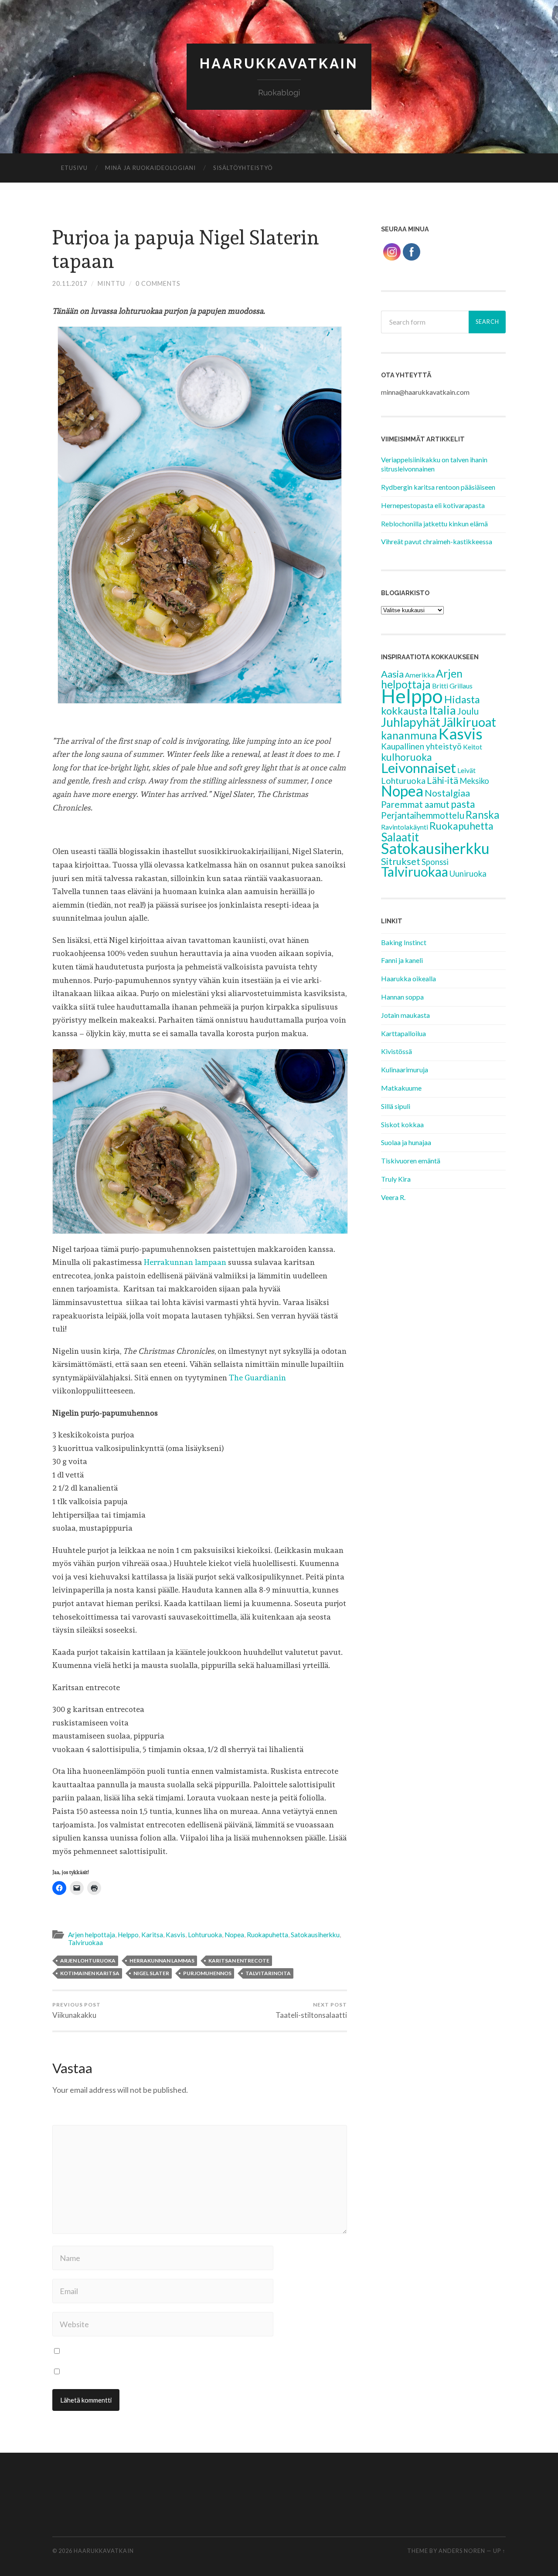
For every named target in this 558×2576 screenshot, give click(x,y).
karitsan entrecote (239, 1961)
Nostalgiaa (447, 793)
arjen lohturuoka (88, 1961)
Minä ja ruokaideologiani (150, 168)
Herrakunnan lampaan (185, 1262)
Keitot (473, 747)
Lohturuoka (205, 1935)
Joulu (468, 711)
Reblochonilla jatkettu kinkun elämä (434, 524)
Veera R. (393, 1197)
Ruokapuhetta (267, 1935)
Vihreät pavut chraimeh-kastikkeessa (437, 541)
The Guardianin (257, 1378)
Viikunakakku (77, 2010)
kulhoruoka (407, 757)
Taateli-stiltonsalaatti (311, 2010)
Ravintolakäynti (405, 827)
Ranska (483, 815)
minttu (111, 283)
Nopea (234, 1935)
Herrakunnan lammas (162, 1961)
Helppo (128, 1935)
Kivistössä (396, 1051)
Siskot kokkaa (402, 1124)
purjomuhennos (207, 1973)
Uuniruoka (468, 874)
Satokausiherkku (315, 1935)
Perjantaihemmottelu (423, 815)
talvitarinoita (268, 1973)
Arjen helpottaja (92, 1935)
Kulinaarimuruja (405, 1069)
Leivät (466, 770)
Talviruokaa (85, 1942)
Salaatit (400, 837)
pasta (463, 804)
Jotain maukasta (405, 1015)
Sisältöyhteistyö (243, 168)
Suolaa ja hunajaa (406, 1142)
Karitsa (152, 1935)
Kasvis (175, 1935)
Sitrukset (401, 861)
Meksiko (474, 781)
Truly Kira (396, 1179)
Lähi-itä (442, 780)
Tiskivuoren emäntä (411, 1161)
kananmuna (409, 735)
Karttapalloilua (403, 1033)
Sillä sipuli (396, 1106)
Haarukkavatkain (279, 63)
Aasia (392, 674)
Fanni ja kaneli (402, 960)
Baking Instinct (404, 942)
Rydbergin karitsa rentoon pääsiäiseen (438, 487)
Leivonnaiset (418, 768)
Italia (442, 710)
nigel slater (151, 1973)
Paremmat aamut (415, 804)
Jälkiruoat (469, 722)
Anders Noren (462, 2551)
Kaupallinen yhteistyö (421, 746)
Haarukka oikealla (408, 978)
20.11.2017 (70, 283)
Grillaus (461, 686)
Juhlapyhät (411, 722)
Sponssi (435, 862)
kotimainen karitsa (90, 1973)
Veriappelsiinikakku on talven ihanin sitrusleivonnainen (434, 464)
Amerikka (420, 675)
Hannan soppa (402, 997)
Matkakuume (401, 1088)
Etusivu (74, 168)
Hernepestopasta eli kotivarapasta (433, 505)
